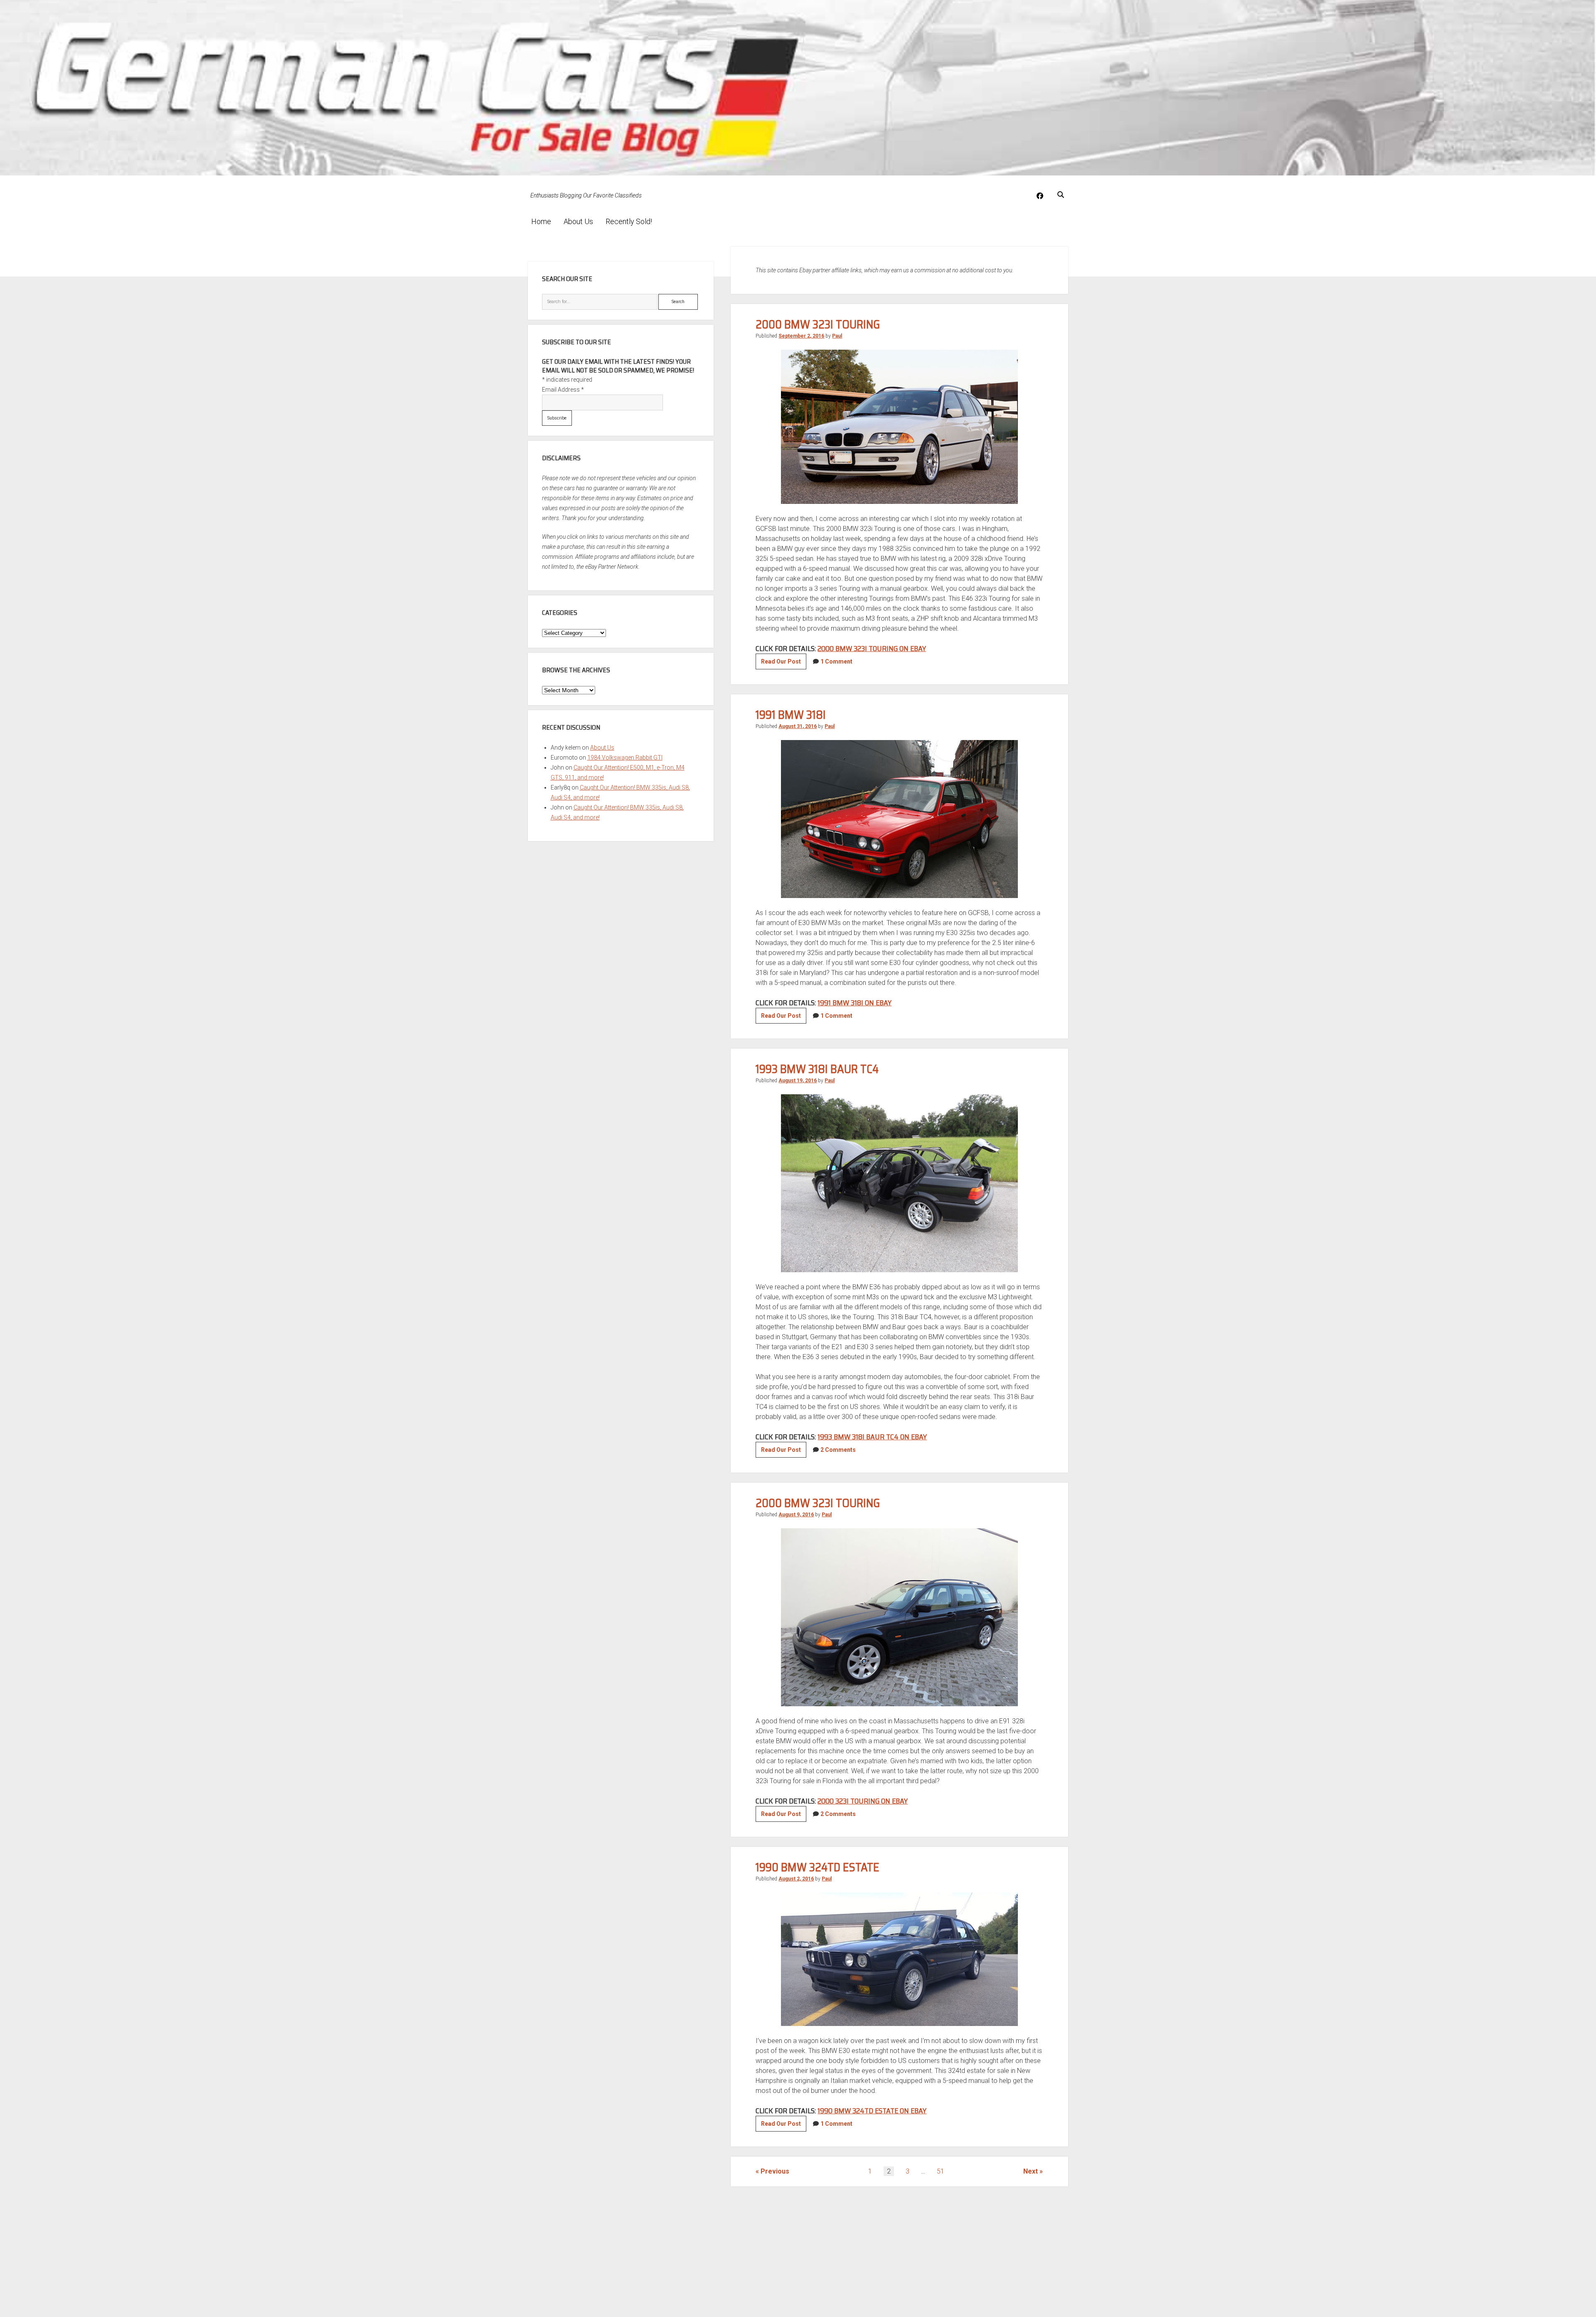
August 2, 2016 (796, 1879)
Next (1031, 2171)
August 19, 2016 (798, 1081)
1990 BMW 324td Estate (817, 1867)
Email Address (563, 390)
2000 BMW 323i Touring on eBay (872, 649)
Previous (775, 2171)
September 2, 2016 (801, 336)
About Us (578, 221)
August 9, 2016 (796, 1515)
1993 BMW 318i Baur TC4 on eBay (872, 1437)
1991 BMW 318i (791, 715)
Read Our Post (784, 664)
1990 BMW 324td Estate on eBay (872, 2111)
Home (541, 221)
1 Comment (836, 661)
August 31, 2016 (798, 726)
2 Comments (838, 1450)
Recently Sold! (629, 221)
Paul (837, 336)
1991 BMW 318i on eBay (855, 1003)
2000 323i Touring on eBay (863, 1801)
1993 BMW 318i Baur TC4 (817, 1069)
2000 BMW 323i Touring (818, 324)
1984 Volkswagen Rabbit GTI (625, 758)
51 (941, 2171)
